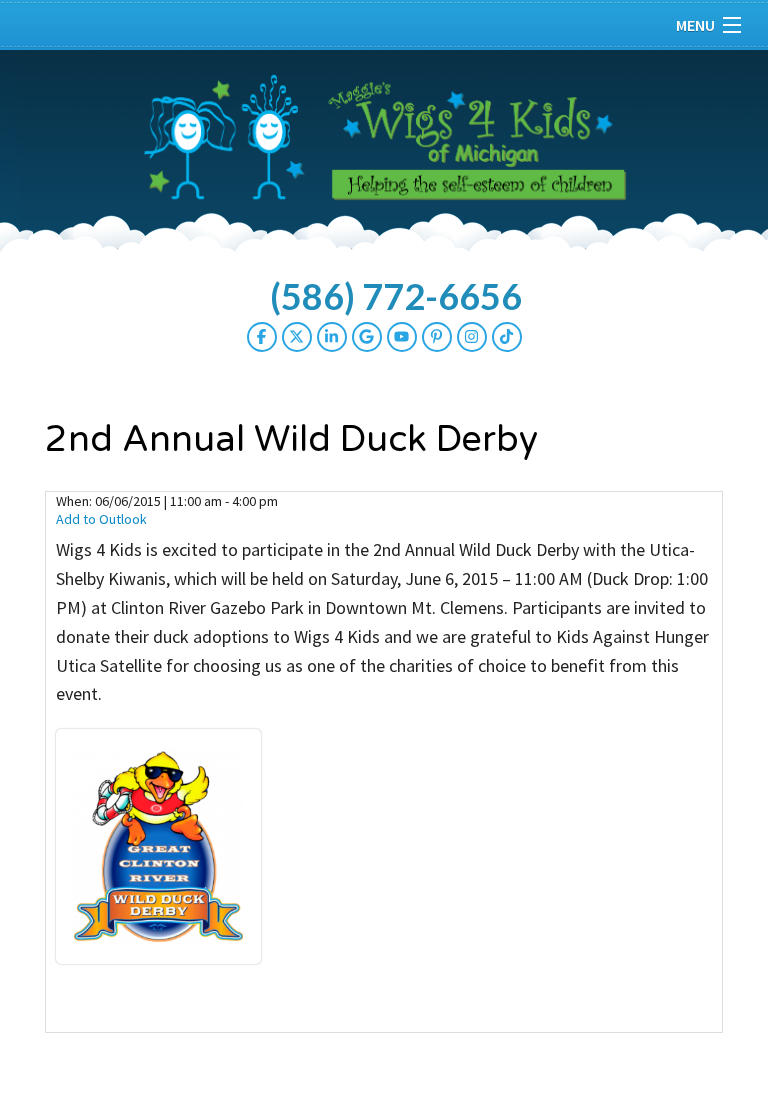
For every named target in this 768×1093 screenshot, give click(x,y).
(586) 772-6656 (396, 296)
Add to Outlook (101, 519)
